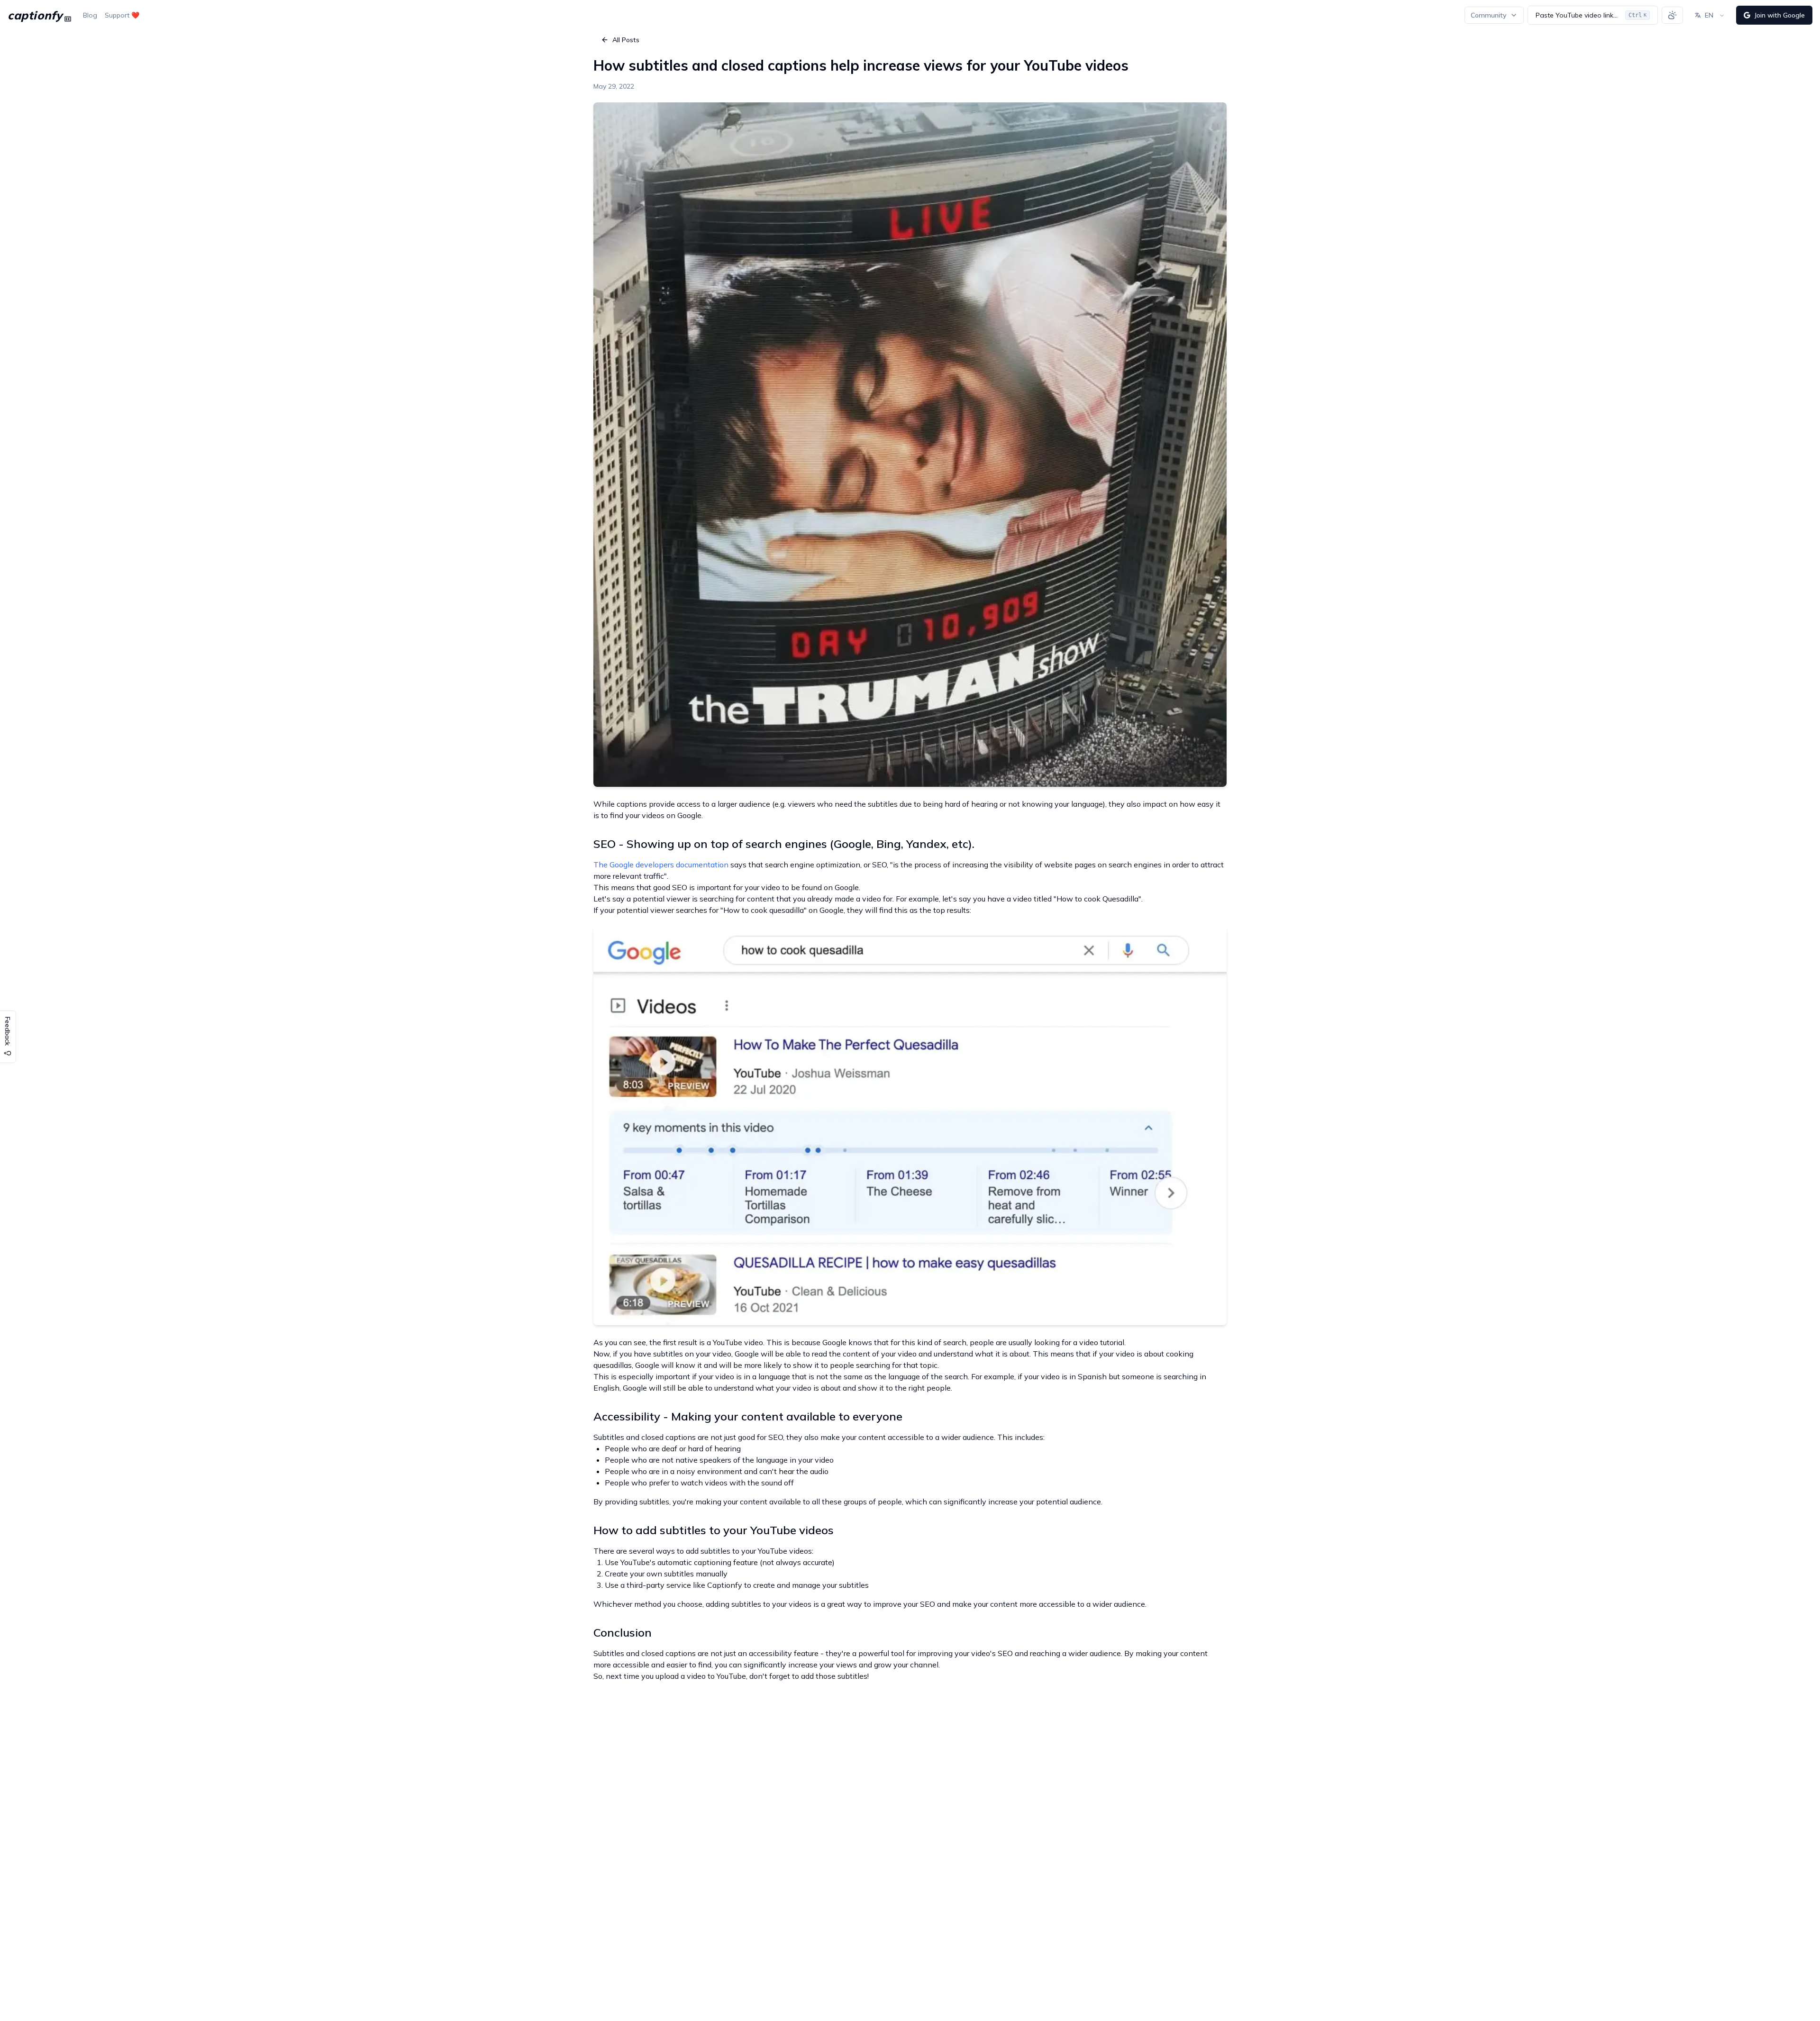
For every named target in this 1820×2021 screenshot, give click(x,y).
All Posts (626, 40)
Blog (90, 15)
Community (1488, 15)
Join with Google (1779, 15)
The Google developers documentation (661, 865)
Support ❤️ (122, 15)
